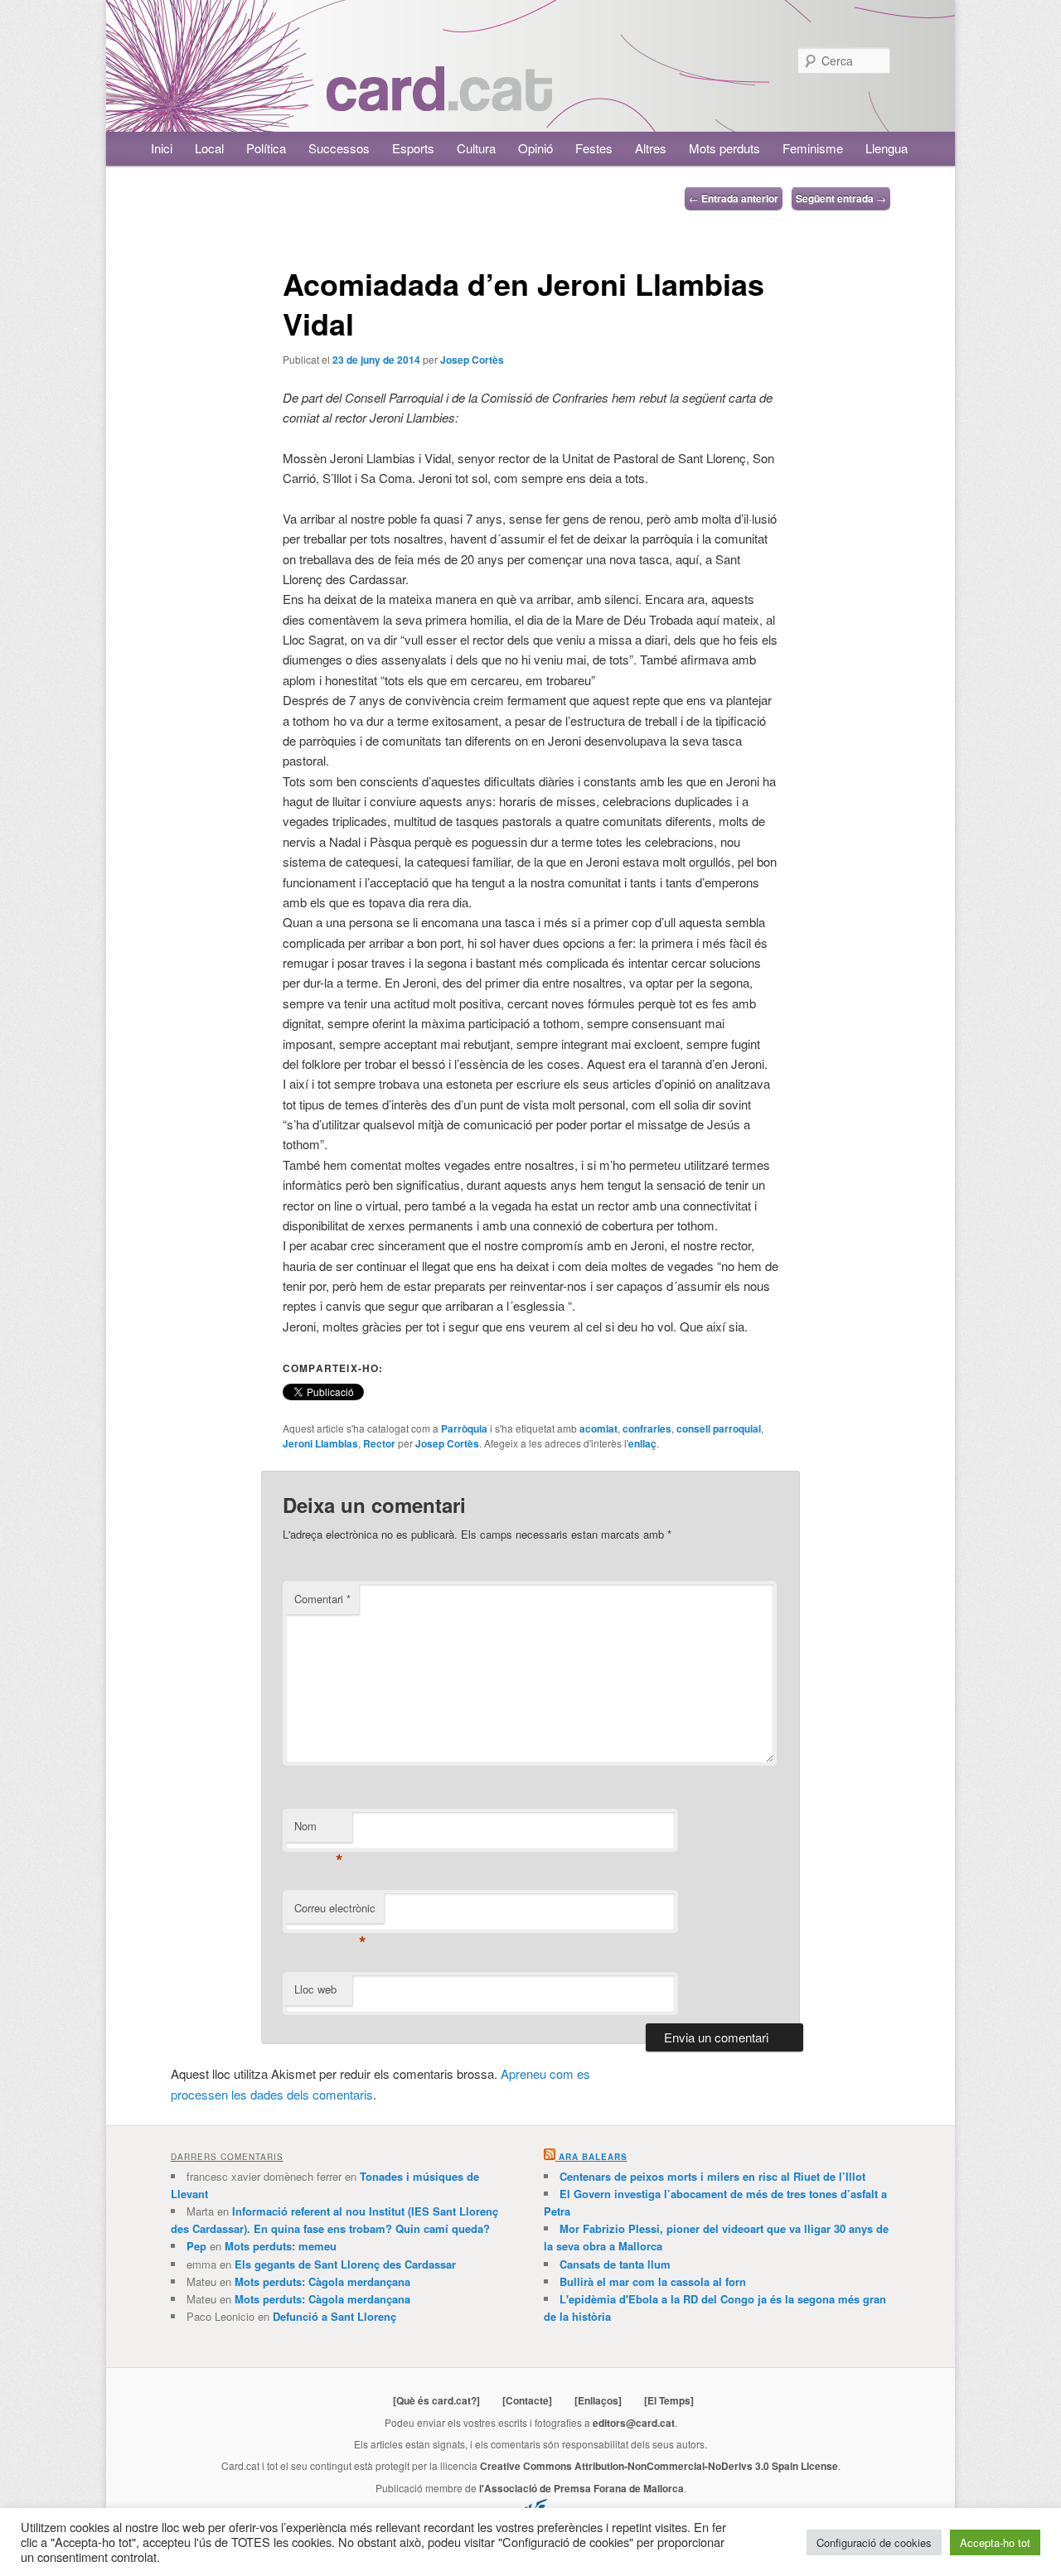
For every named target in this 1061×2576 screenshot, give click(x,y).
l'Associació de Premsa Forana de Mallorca (581, 2488)
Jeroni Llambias (320, 1443)
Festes (594, 148)
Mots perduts (724, 148)
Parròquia (464, 1428)
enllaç (642, 1443)
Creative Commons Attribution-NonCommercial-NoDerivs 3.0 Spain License (659, 2466)
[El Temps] (669, 2400)
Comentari (322, 1599)
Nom (319, 1830)
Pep (196, 2246)
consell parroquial (719, 1428)
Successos (339, 148)
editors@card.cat (634, 2423)
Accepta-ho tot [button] (995, 2542)
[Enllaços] (598, 2400)
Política (266, 148)
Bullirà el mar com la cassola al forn (653, 2281)
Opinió (535, 148)
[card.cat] (439, 101)
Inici (162, 148)
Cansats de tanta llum (615, 2264)
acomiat (598, 1428)
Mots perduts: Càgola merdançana (322, 2281)
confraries (647, 1428)
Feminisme (813, 148)
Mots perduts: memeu (281, 2246)
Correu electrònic (335, 1912)
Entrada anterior (734, 198)
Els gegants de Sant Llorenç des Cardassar (345, 2264)
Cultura (476, 148)
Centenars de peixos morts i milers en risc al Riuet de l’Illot (712, 2176)
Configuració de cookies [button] (874, 2542)
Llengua (887, 148)
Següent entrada (841, 198)
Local (209, 148)
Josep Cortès (472, 360)
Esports (413, 148)
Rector (379, 1443)
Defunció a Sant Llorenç (334, 2316)
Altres (651, 148)
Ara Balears (593, 2157)
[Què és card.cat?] (436, 2400)
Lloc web (315, 1989)
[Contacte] (527, 2400)
